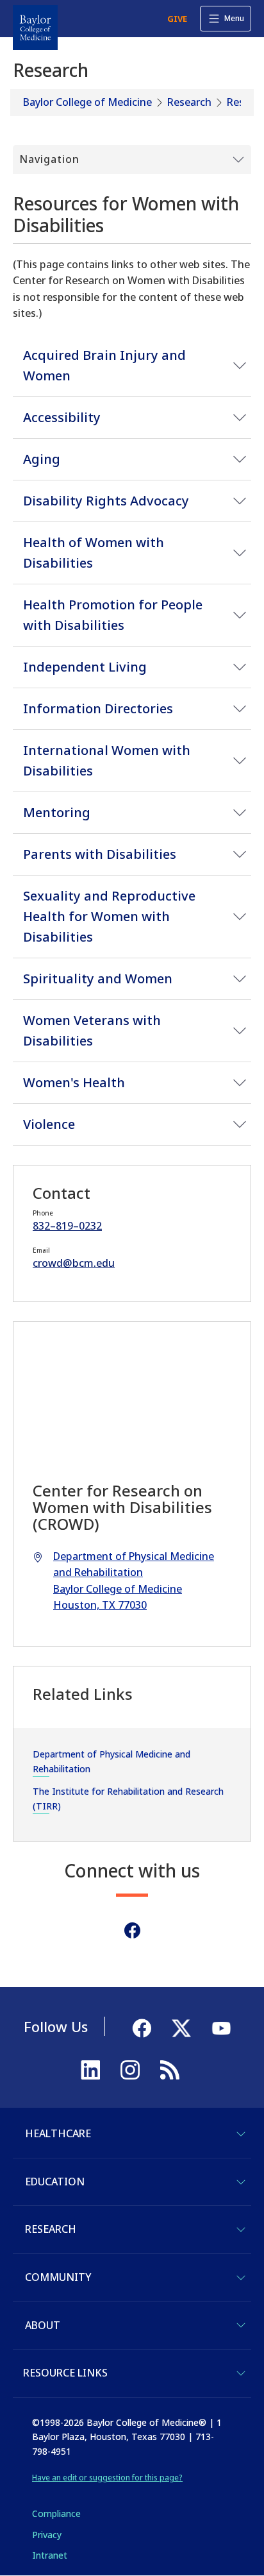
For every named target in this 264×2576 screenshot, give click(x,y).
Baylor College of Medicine (87, 102)
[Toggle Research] (241, 2230)
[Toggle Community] (241, 2278)
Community (58, 2277)
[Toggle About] (241, 2325)
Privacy (47, 2535)
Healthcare (58, 2133)
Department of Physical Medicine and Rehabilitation (111, 1761)
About (43, 2325)
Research (189, 102)
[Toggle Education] (241, 2182)
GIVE (177, 19)
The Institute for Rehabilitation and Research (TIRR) (128, 1798)
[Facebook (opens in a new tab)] (132, 1930)
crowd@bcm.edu (74, 1263)
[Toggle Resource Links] (241, 2373)
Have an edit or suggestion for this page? (107, 2478)
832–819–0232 (67, 1226)
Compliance (56, 2513)
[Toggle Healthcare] (241, 2134)
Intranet (50, 2555)
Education (55, 2182)
